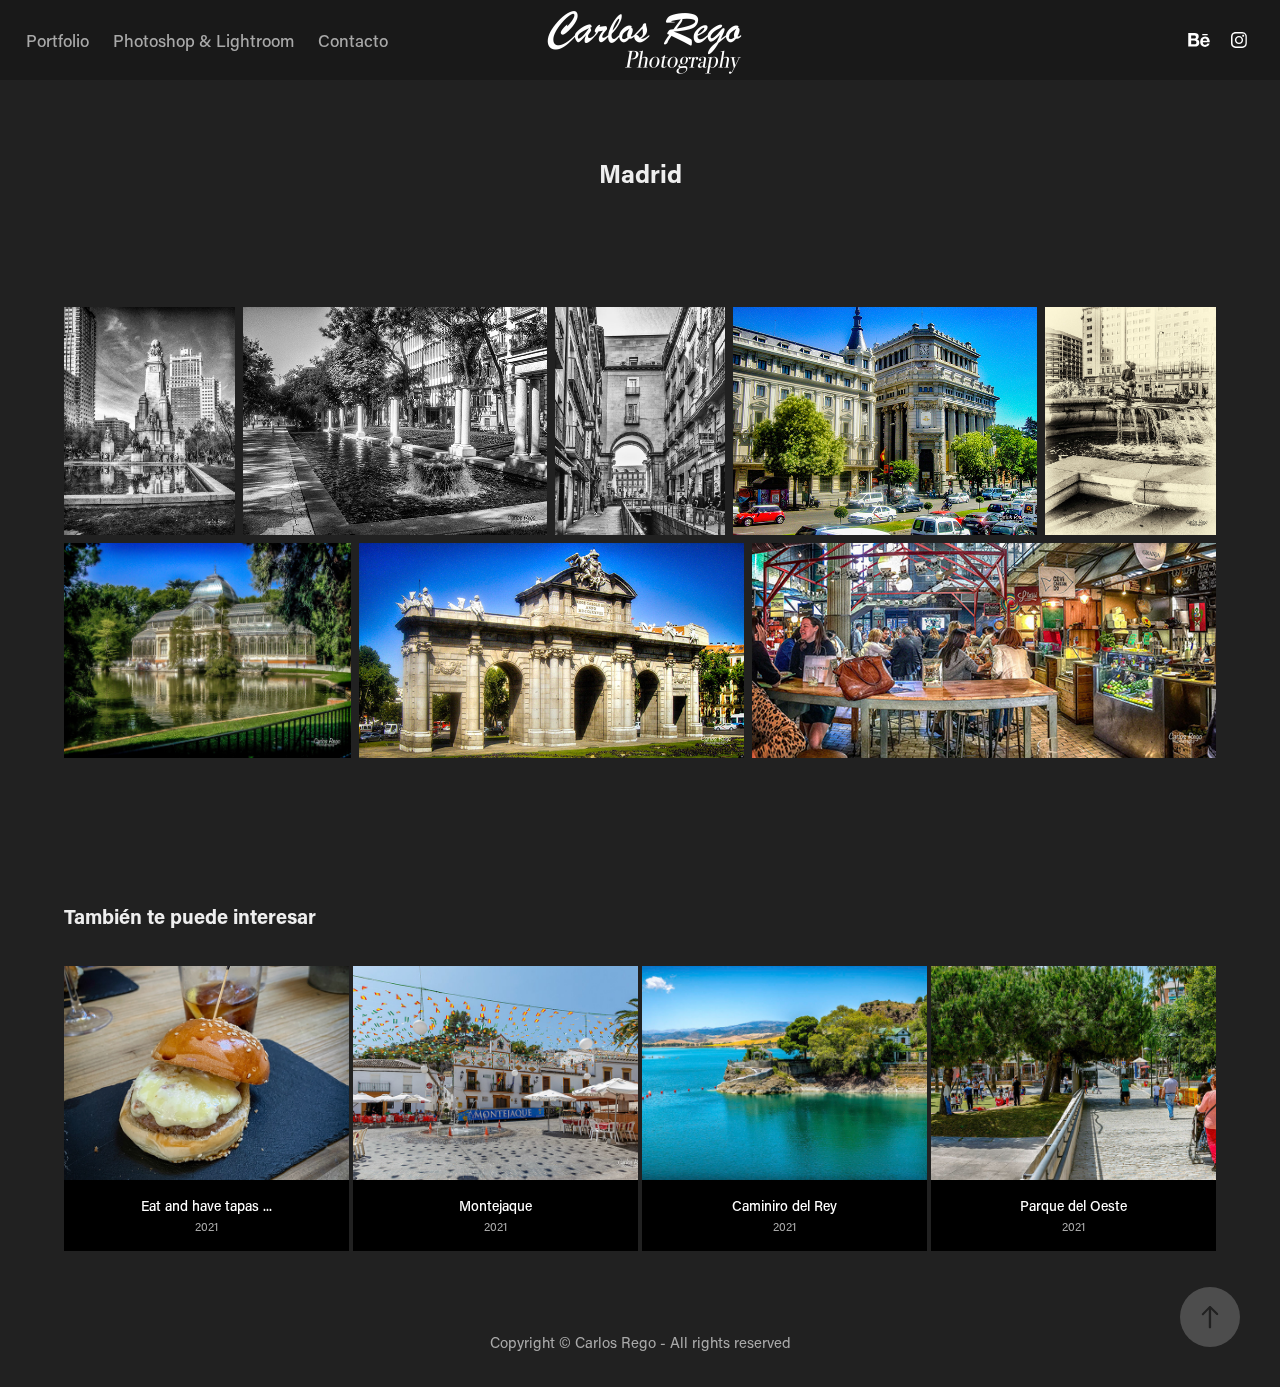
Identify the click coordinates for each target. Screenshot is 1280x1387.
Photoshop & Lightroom (203, 40)
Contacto (353, 40)
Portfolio (57, 40)
